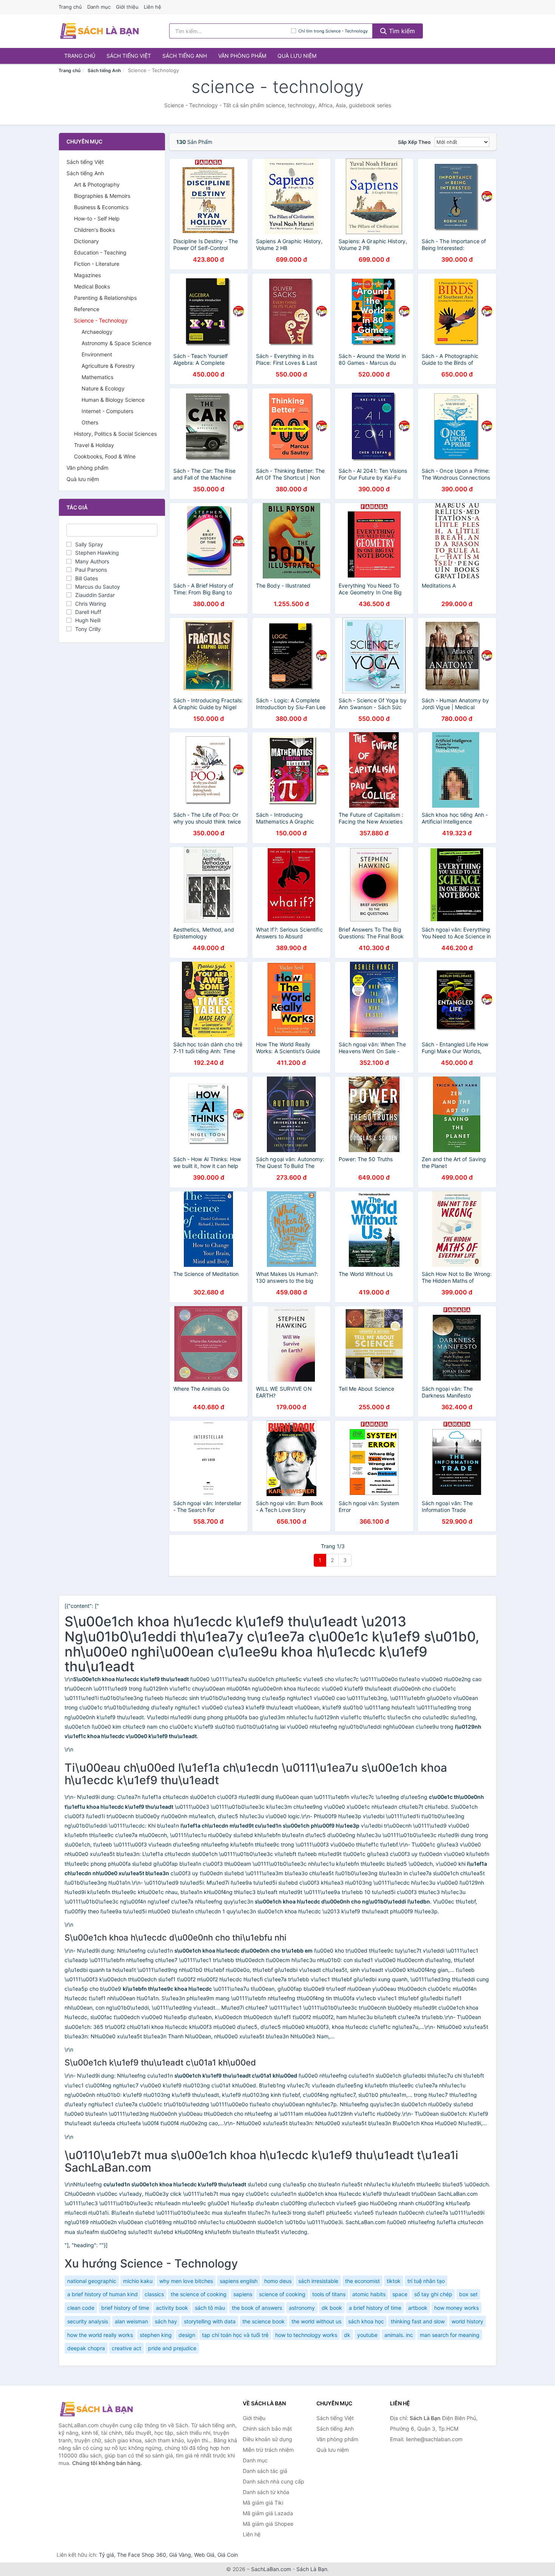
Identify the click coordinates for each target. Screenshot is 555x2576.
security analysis (88, 2321)
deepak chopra (86, 2348)
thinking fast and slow (418, 2321)
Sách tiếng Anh (185, 56)
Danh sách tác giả (265, 2471)
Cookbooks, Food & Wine (105, 456)
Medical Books (92, 286)
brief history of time (125, 2308)
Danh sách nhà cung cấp (274, 2481)
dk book (332, 2308)
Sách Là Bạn (312, 2569)
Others (90, 422)
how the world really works (100, 2335)
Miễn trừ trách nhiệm (268, 2450)
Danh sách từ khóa (266, 2492)
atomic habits (369, 2294)
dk (347, 2335)
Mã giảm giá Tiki (263, 2503)
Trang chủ (70, 7)
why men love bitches (186, 2281)
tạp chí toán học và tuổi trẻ (235, 2335)
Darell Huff (88, 612)
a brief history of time (375, 2308)
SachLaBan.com (271, 2569)
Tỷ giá (106, 2555)
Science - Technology (101, 320)
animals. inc (399, 2335)
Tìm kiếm (401, 31)
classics (154, 2294)
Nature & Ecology (103, 388)
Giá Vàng (180, 2555)
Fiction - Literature (97, 264)
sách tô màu (210, 2308)
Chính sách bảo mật (267, 2429)
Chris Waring (91, 604)
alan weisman (131, 2321)
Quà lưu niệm (297, 56)
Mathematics (97, 377)
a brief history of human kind (103, 2294)
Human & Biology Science (113, 400)
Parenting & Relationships (105, 298)
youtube (367, 2335)
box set (468, 2294)
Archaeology (97, 332)
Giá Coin (228, 2555)
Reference (87, 309)
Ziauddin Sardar (95, 595)
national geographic (92, 2281)
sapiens (243, 2294)
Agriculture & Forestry (108, 366)
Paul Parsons (91, 570)
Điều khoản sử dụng (267, 2439)
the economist (362, 2281)
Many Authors (92, 561)
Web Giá (204, 2555)
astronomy (302, 2308)
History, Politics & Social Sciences (115, 434)
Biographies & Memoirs (102, 196)
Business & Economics (101, 207)
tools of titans (329, 2294)
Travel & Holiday (94, 445)
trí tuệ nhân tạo (426, 2281)
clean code (81, 2308)
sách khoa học (366, 2321)
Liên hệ (153, 7)
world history (467, 2321)
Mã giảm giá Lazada (268, 2513)
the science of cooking (199, 2294)
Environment (97, 354)
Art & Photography (97, 184)
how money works (456, 2308)
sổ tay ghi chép (433, 2294)
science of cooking (282, 2294)
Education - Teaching (100, 252)
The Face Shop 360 (142, 2555)
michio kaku (138, 2281)
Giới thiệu (127, 7)
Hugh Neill (88, 620)
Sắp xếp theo (414, 142)
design (187, 2335)
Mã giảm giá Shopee (268, 2524)
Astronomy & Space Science (116, 343)
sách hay (166, 2321)
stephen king (156, 2335)
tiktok (394, 2281)
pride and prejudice (172, 2348)
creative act (126, 2348)
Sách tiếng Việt (129, 56)
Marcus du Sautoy (98, 587)
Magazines (87, 275)
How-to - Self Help (97, 218)
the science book (264, 2321)
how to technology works (306, 2335)
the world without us (316, 2321)
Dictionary (86, 241)
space (400, 2294)
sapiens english (239, 2281)
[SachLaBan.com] (99, 31)
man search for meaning (450, 2335)
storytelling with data (210, 2321)
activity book (172, 2308)
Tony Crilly (88, 629)
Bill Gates (86, 578)
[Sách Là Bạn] (96, 2409)
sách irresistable (318, 2281)
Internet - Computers (107, 411)
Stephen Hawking (97, 553)
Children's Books (94, 230)
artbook (418, 2308)
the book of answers (257, 2308)
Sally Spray (89, 544)
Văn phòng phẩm (242, 56)
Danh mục (99, 7)
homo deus (278, 2281)
